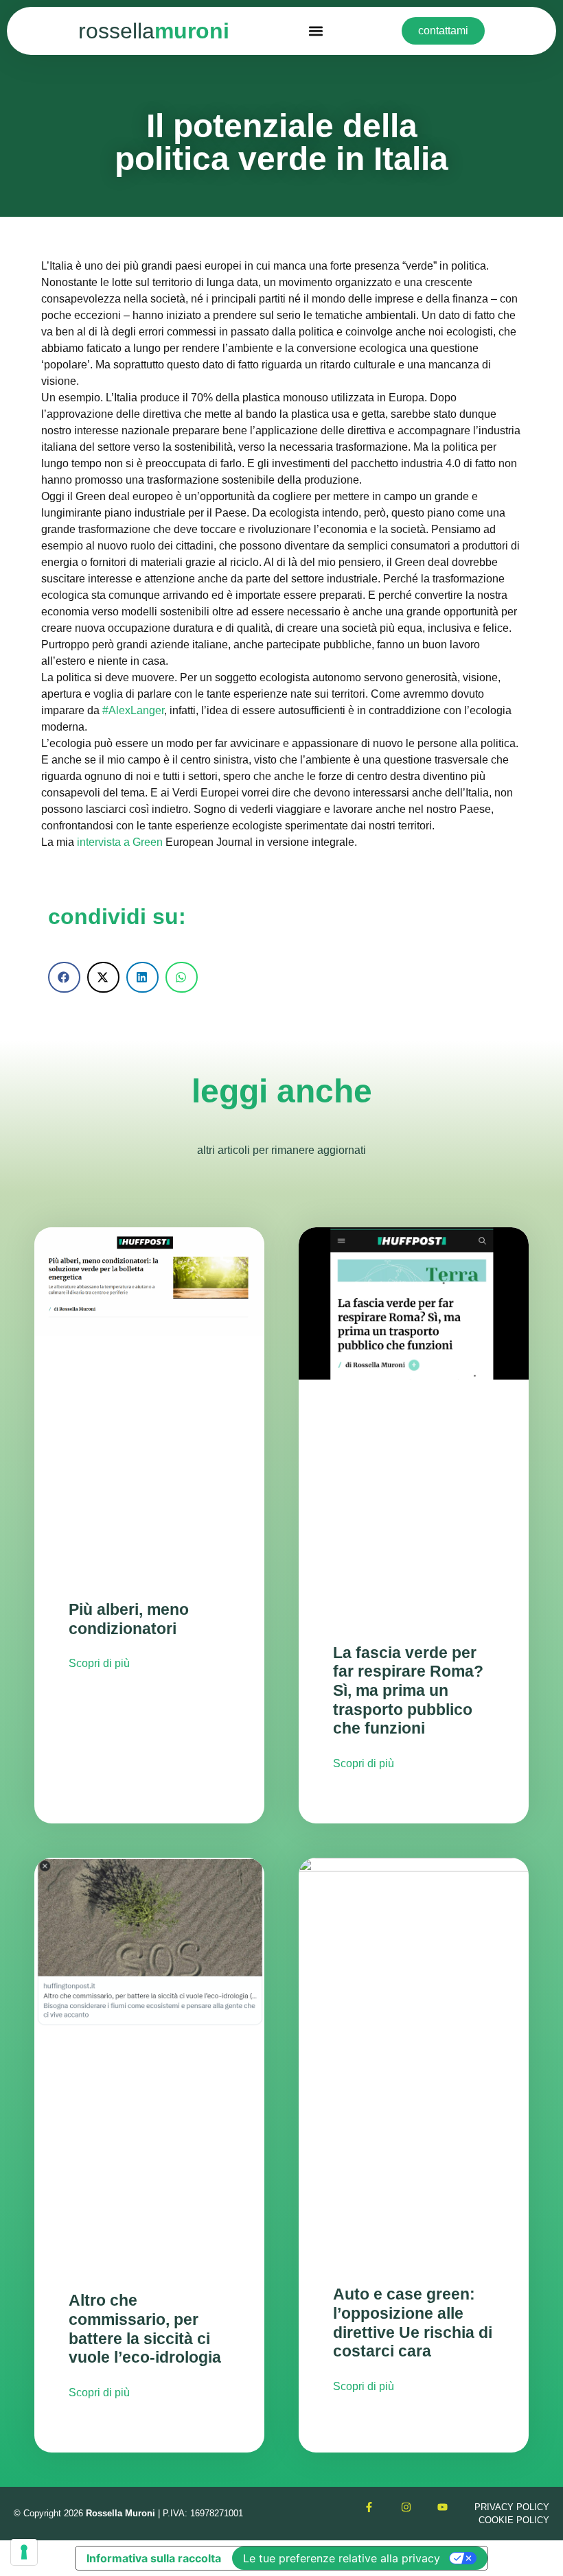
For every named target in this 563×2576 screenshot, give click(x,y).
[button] (315, 31)
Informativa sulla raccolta (154, 2558)
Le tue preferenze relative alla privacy (342, 2558)
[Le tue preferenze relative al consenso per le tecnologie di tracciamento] (24, 2552)
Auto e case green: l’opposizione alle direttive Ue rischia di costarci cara (413, 2323)
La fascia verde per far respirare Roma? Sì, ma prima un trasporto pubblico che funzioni (408, 1691)
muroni (154, 31)
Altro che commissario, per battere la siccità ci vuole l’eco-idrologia (145, 2329)
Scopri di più (99, 1663)
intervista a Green (120, 842)
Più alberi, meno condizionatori (129, 1619)
